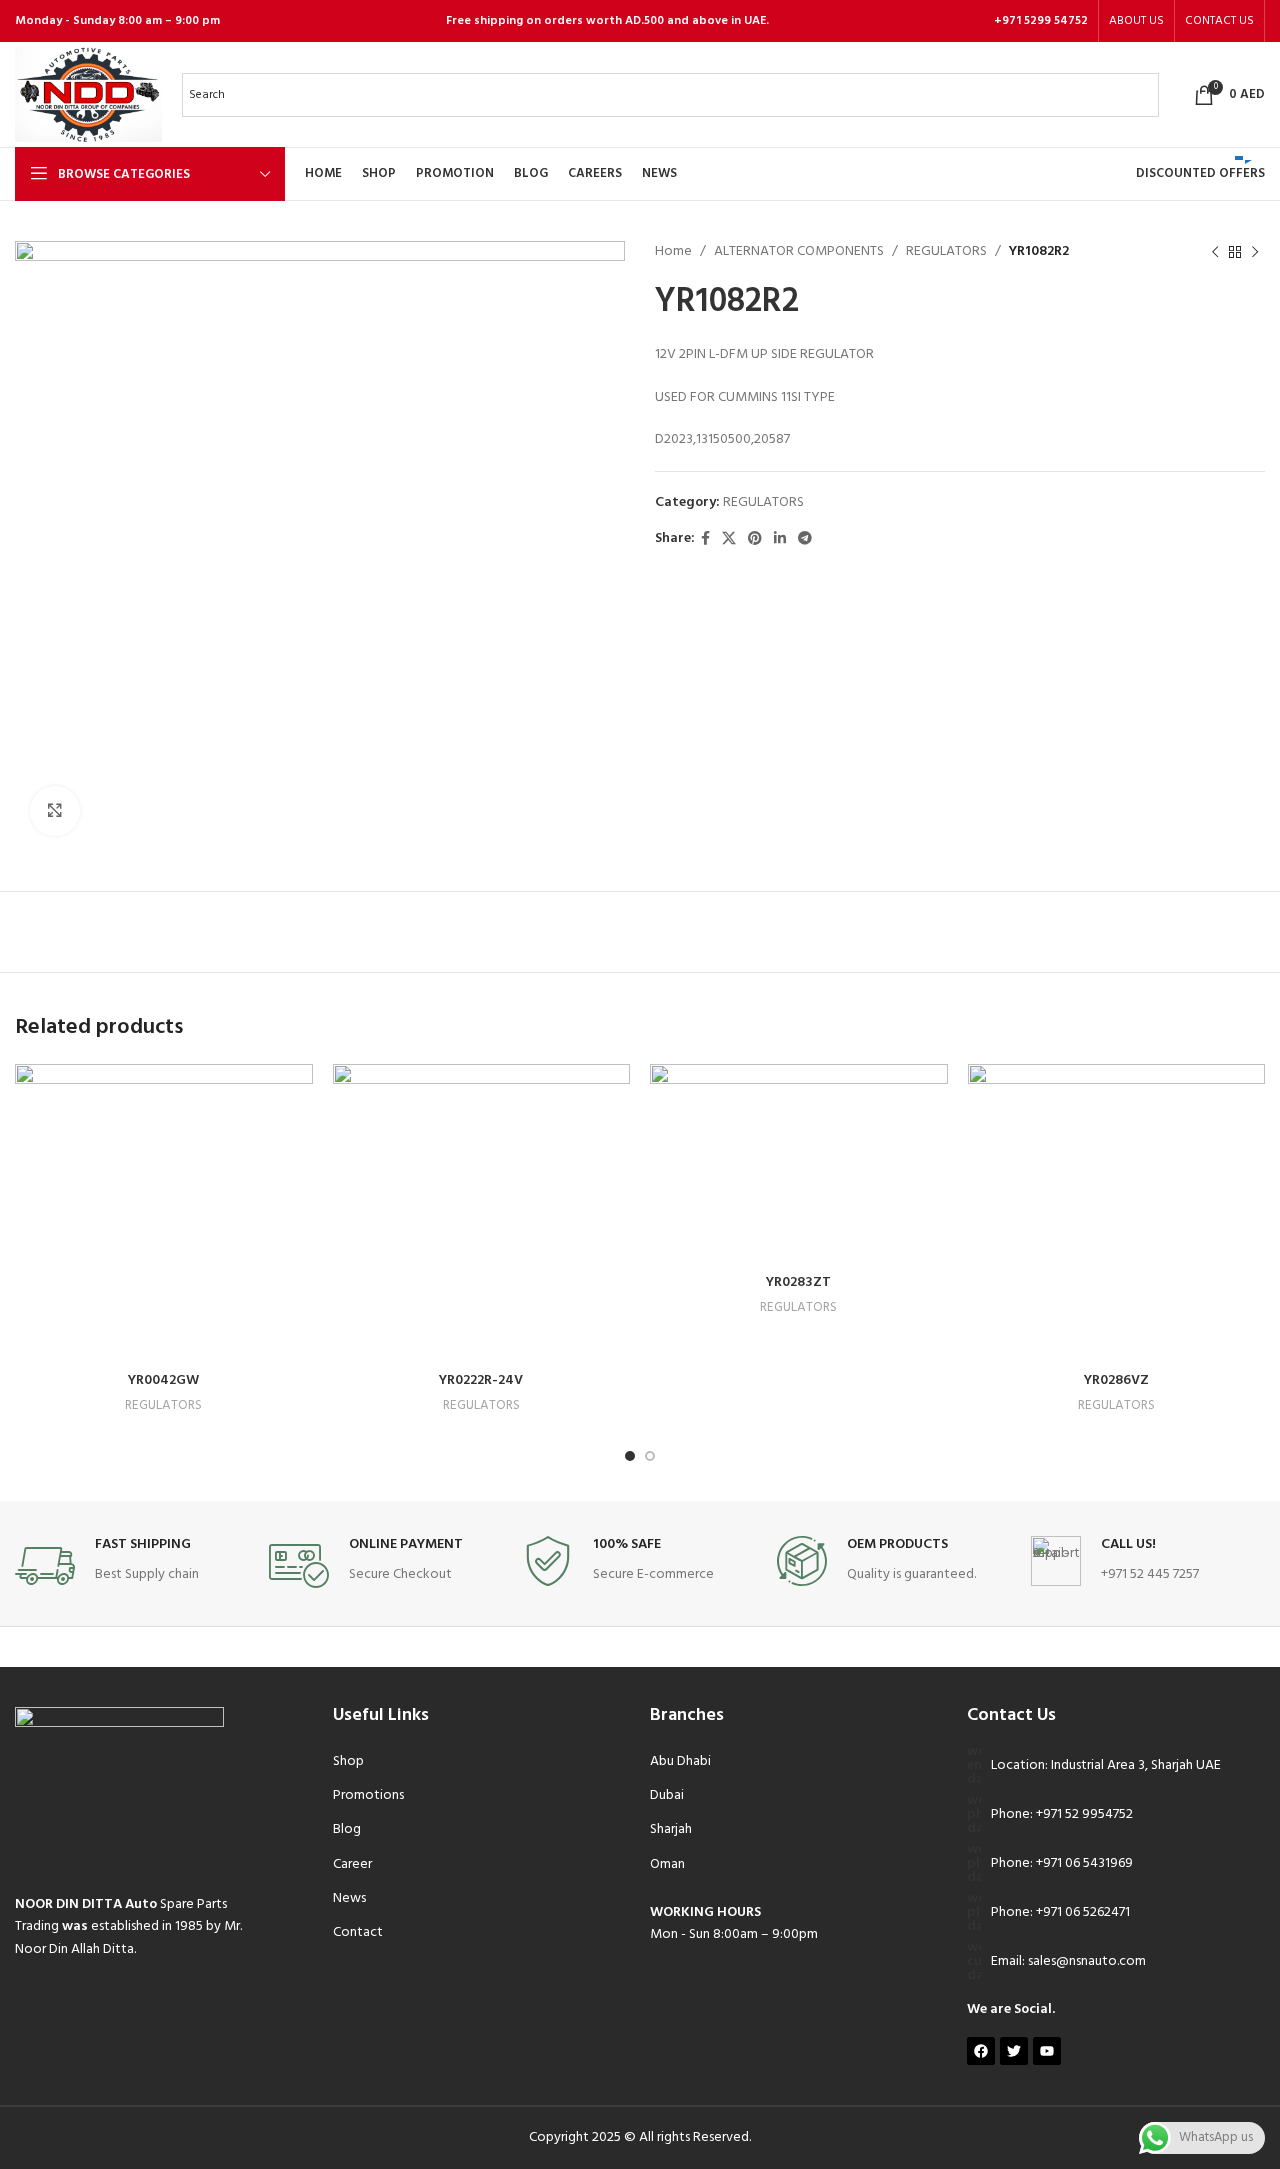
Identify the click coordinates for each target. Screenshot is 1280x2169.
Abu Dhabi (680, 1761)
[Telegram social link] (805, 539)
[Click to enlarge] (55, 811)
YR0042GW (163, 1380)
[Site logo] (88, 94)
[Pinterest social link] (755, 539)
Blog (347, 1829)
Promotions (368, 1795)
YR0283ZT (798, 1282)
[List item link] (1115, 1815)
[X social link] (729, 539)
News (349, 1898)
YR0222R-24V (481, 1380)
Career (352, 1864)
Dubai (667, 1795)
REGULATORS (946, 251)
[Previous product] (1215, 252)
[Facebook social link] (705, 539)
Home (673, 251)
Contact (358, 1932)
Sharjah (671, 1829)
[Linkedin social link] (780, 539)
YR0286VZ (1116, 1380)
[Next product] (1255, 252)
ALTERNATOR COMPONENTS (799, 251)
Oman (667, 1864)
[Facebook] (981, 2051)
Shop (348, 1761)
